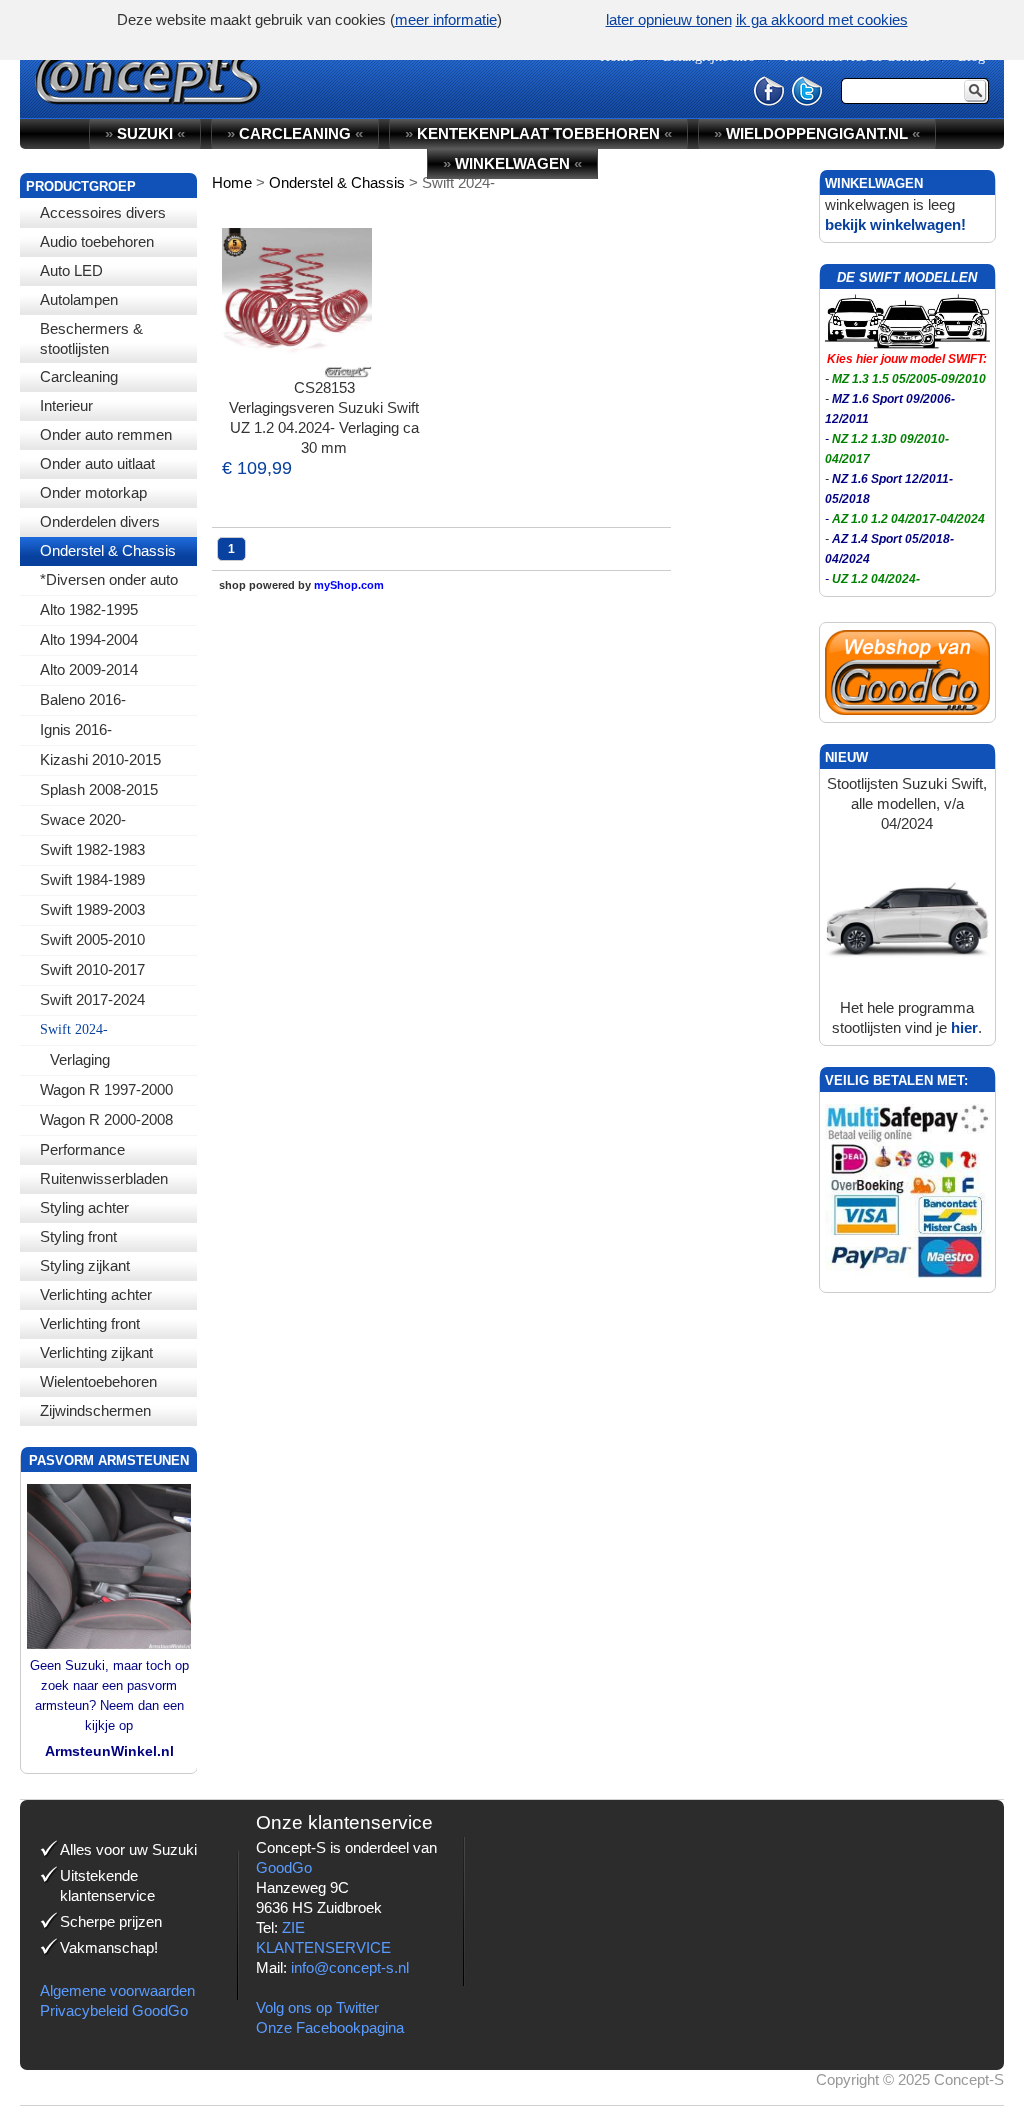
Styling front (78, 1236)
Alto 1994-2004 (89, 639)
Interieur (66, 405)
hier (964, 1027)
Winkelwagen (512, 163)
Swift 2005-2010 (92, 939)
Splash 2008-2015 (99, 789)
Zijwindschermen (95, 1410)
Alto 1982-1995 (89, 609)
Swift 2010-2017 (92, 969)
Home (232, 182)
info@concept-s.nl (350, 1967)
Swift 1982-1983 (92, 849)
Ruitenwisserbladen (104, 1178)
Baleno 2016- (83, 699)
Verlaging (80, 1059)
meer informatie (446, 19)
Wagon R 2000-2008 (106, 1119)
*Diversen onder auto (109, 579)
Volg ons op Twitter (317, 2007)
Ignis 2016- (76, 729)
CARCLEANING (295, 133)
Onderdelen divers (100, 521)
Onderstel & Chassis (108, 550)
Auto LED (71, 270)
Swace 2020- (83, 819)
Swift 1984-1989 (92, 879)
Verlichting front (90, 1323)
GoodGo (284, 1867)
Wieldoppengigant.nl (817, 133)
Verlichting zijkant (96, 1352)
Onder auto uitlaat (97, 463)
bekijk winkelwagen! (895, 224)
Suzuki (145, 133)
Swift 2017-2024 (92, 999)
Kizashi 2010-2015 (100, 759)
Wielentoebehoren (98, 1381)
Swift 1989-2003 (92, 909)
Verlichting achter (96, 1294)
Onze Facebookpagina (330, 2027)
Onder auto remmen (106, 434)
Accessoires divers (103, 212)
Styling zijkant (85, 1265)
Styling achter (84, 1207)
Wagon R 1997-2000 (106, 1089)
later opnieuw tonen (669, 19)
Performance (82, 1149)
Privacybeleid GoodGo (114, 2010)
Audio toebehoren (97, 241)
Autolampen (79, 299)
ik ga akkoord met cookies (822, 19)
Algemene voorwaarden (117, 1990)
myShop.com (349, 585)
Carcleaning (79, 376)
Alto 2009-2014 (89, 669)
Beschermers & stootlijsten (91, 338)
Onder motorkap (93, 492)
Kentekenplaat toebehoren (538, 133)
